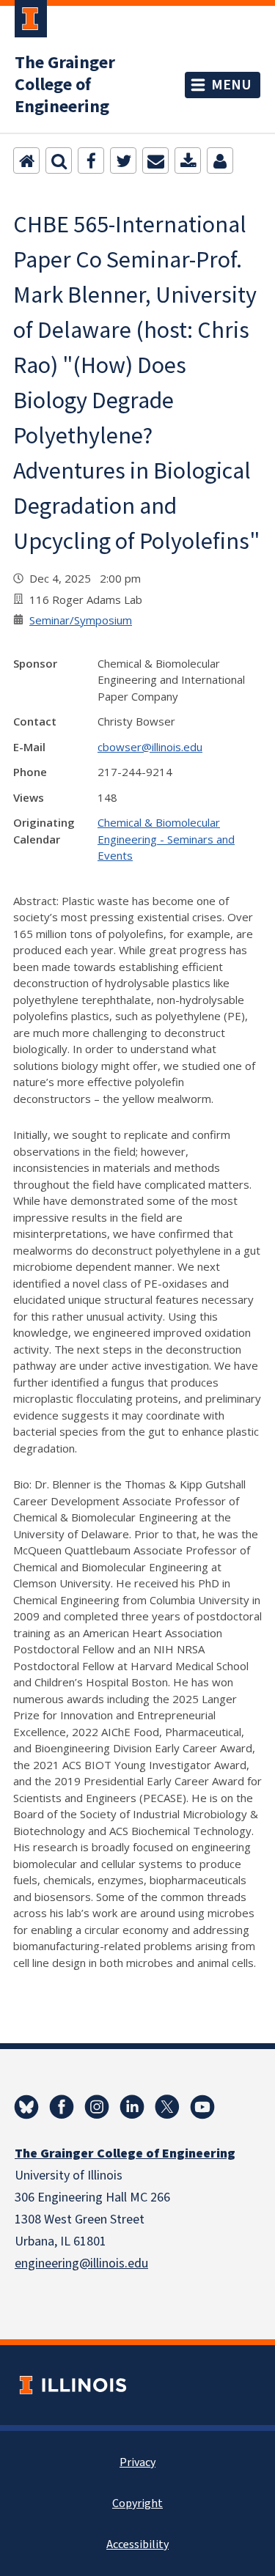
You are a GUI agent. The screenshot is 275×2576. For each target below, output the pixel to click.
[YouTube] (202, 2107)
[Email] (155, 160)
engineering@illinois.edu (81, 2263)
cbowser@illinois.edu (150, 747)
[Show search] (59, 160)
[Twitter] (123, 160)
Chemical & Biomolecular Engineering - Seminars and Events (166, 839)
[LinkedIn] (132, 2107)
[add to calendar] (188, 160)
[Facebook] (91, 160)
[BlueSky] (26, 2107)
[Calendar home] (26, 160)
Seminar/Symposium (81, 620)
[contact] (220, 160)
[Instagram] (97, 2107)
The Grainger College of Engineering (65, 85)
